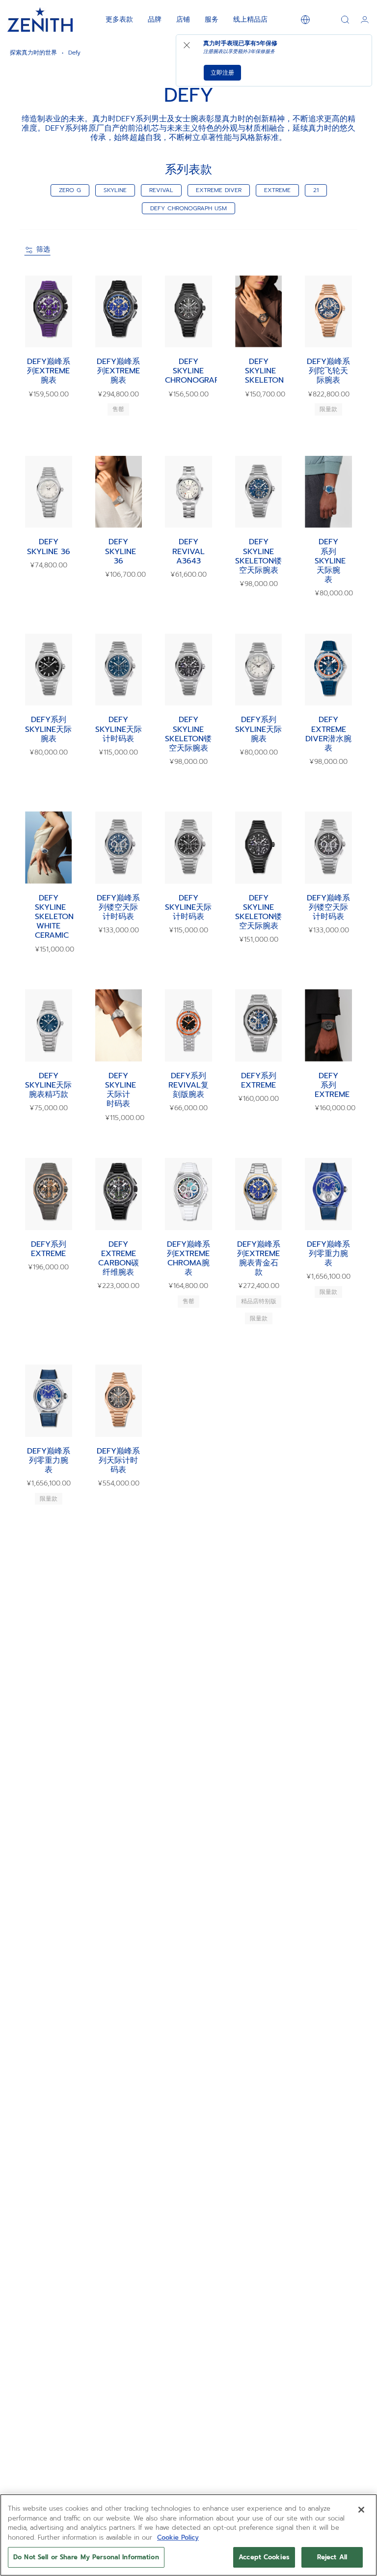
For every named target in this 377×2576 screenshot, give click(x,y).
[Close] (361, 2510)
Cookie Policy (178, 2537)
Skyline (115, 190)
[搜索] (345, 20)
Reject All (332, 2557)
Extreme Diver (219, 190)
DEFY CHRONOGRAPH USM (188, 208)
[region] (188, 2535)
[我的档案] (365, 20)
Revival (161, 190)
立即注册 (222, 73)
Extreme (277, 190)
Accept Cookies (264, 2557)
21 (316, 190)
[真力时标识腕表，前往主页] (40, 20)
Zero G (70, 190)
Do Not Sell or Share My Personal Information (86, 2557)
